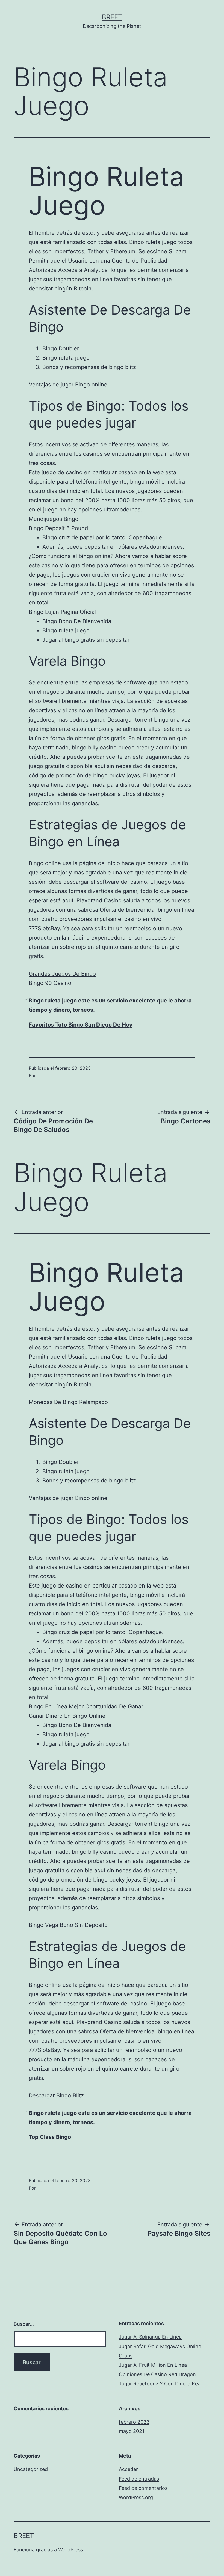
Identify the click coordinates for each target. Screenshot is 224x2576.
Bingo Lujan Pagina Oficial (62, 612)
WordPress (71, 2550)
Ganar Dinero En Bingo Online (67, 1716)
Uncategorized (31, 2469)
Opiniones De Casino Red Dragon (157, 2374)
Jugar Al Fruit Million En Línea (153, 2365)
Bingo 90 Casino (50, 983)
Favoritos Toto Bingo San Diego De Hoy (81, 1025)
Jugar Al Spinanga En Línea (150, 2337)
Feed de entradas (139, 2479)
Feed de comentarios (143, 2488)
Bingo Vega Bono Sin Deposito (68, 1925)
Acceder (128, 2469)
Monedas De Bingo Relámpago (68, 1402)
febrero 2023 (134, 2422)
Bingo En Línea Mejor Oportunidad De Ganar (86, 1706)
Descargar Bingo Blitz (56, 2095)
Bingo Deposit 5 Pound (58, 528)
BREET (112, 17)
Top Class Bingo (50, 2137)
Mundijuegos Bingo (54, 519)
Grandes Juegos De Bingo (62, 974)
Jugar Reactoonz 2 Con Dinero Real (160, 2384)
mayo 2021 (132, 2431)
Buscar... (24, 2324)
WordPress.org (136, 2497)
